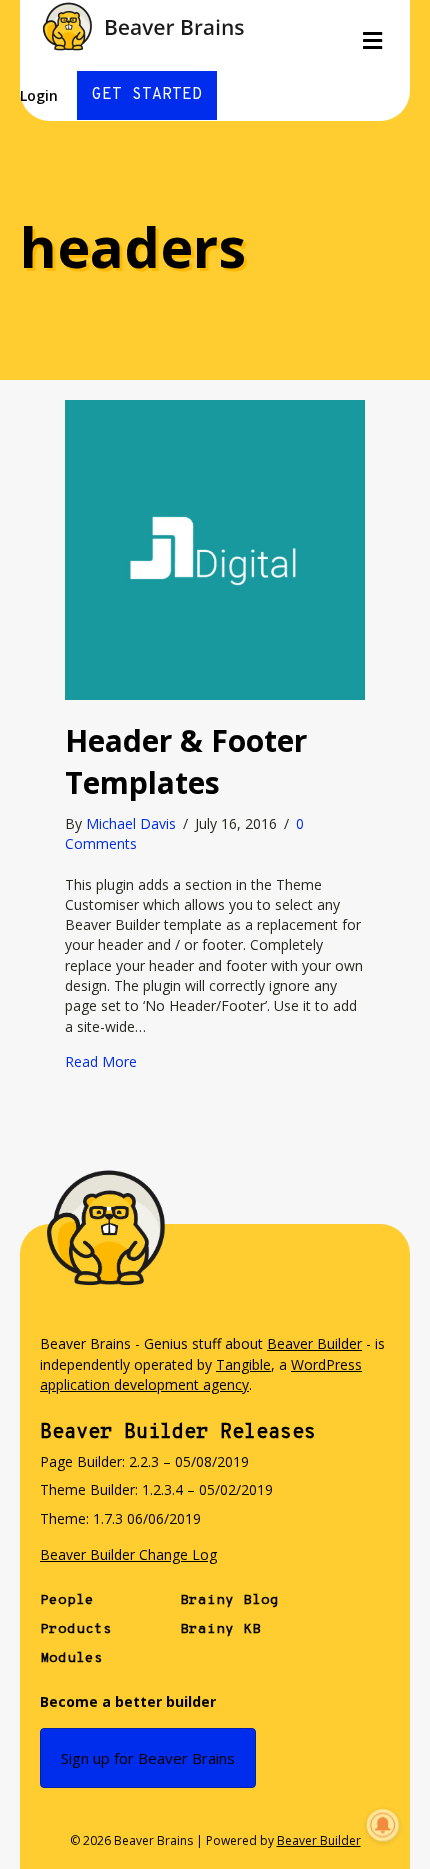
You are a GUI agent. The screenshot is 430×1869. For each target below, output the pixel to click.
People (67, 1600)
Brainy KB (220, 1629)
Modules (71, 1658)
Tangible (243, 1364)
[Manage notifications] (383, 1825)
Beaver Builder (314, 1343)
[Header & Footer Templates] (215, 548)
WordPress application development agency (201, 1374)
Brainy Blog (229, 1600)
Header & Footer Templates (186, 761)
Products (76, 1629)
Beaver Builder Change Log (128, 1554)
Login (39, 95)
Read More (101, 1061)
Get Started (147, 95)
